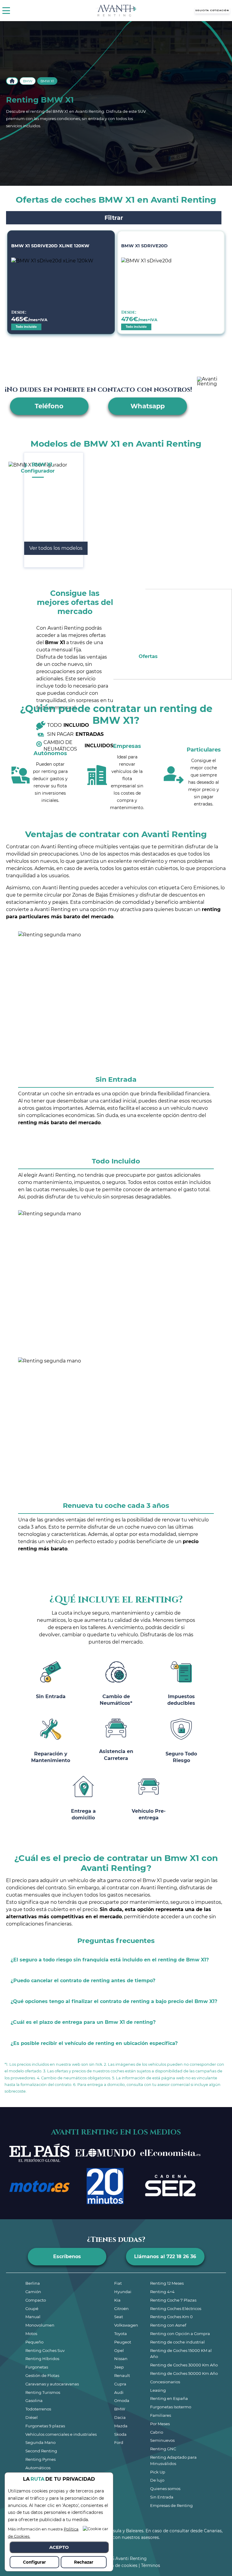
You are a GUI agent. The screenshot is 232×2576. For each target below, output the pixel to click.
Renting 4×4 (162, 2292)
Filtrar (114, 218)
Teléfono (49, 406)
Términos (151, 2565)
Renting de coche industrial (177, 2342)
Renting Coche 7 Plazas (173, 2300)
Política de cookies (118, 2565)
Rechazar (84, 2562)
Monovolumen (40, 2325)
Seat (119, 2317)
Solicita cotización (212, 10)
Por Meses (160, 2424)
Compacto (36, 2300)
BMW (28, 81)
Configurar (34, 2562)
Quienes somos (165, 2489)
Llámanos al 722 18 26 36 (165, 2256)
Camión (33, 2292)
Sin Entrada (162, 2497)
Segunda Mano (40, 2442)
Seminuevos (162, 2440)
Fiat (118, 2283)
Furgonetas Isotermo (171, 2407)
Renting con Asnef (168, 2325)
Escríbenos (67, 2256)
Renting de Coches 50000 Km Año (184, 2373)
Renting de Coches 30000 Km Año (184, 2365)
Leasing (158, 2390)
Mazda (121, 2426)
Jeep (119, 2367)
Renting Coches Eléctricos (176, 2309)
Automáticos (38, 2468)
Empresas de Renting (171, 2505)
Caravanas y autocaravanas (52, 2384)
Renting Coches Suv (45, 2350)
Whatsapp (148, 406)
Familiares (161, 2415)
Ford (119, 2442)
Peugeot (123, 2342)
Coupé (32, 2309)
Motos (31, 2334)
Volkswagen (126, 2325)
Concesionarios (165, 2382)
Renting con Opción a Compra (180, 2334)
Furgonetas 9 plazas (45, 2426)
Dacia (120, 2417)
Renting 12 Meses (167, 2283)
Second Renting (41, 2451)
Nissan (121, 2359)
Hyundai (123, 2292)
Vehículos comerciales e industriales (61, 2434)
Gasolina (34, 2400)
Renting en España (169, 2398)
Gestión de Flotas (42, 2375)
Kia (117, 2300)
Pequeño (34, 2342)
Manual (33, 2317)
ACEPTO (59, 2547)
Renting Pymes (40, 2459)
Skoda (120, 2434)
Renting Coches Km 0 (171, 2317)
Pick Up (158, 2472)
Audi (119, 2392)
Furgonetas (37, 2367)
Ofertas (148, 656)
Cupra (120, 2384)
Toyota (121, 2334)
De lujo (157, 2480)
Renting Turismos (43, 2392)
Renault (122, 2375)
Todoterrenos (38, 2409)
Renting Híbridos (42, 2359)
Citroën (121, 2309)
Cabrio (157, 2432)
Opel (119, 2350)
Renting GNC (163, 2449)
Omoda (122, 2400)
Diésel (32, 2417)
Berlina (33, 2283)
